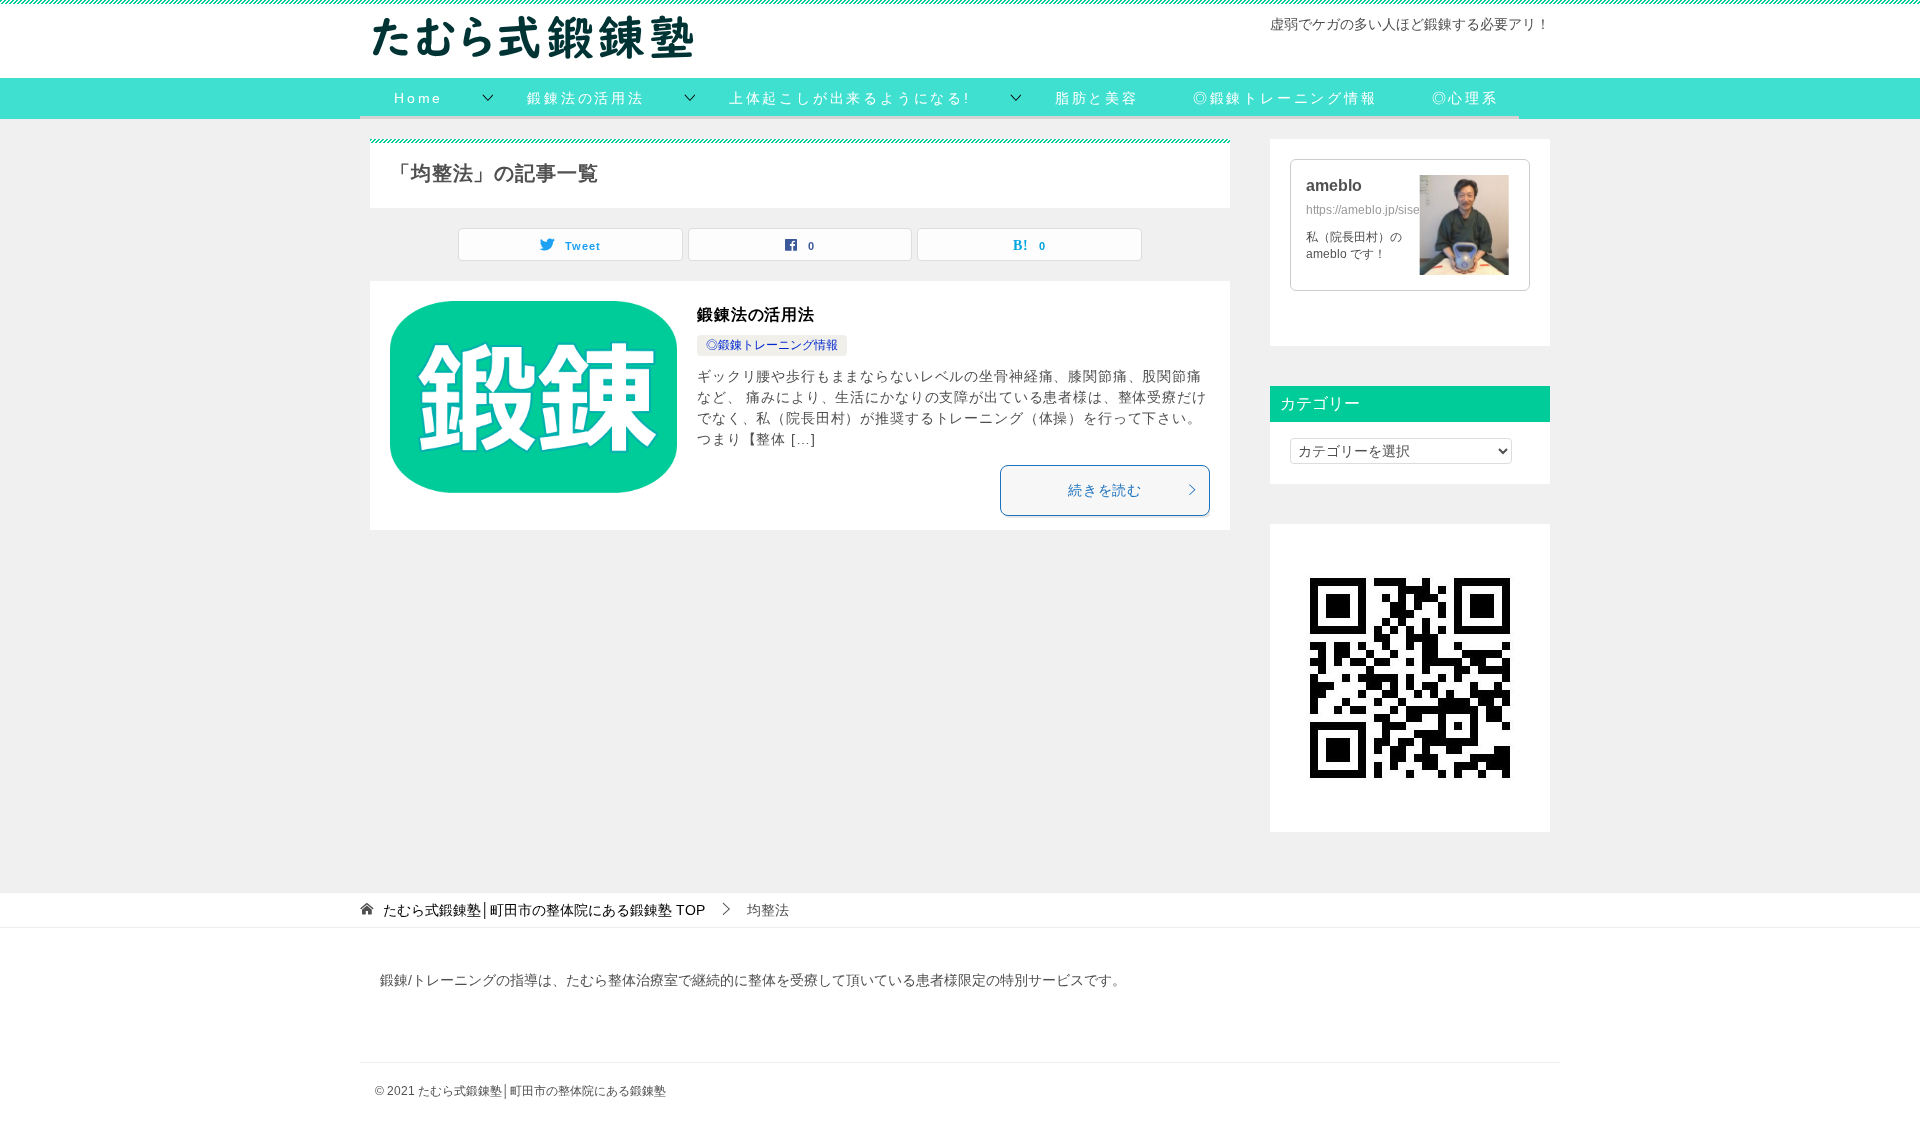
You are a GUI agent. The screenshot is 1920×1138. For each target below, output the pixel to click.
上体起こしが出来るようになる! (850, 98)
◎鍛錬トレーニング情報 (1285, 98)
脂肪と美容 (1097, 98)
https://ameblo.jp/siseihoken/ (1383, 210)
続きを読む (1105, 490)
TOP (544, 910)
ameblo (1334, 185)
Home (418, 98)
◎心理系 (1465, 98)
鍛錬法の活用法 (586, 98)
